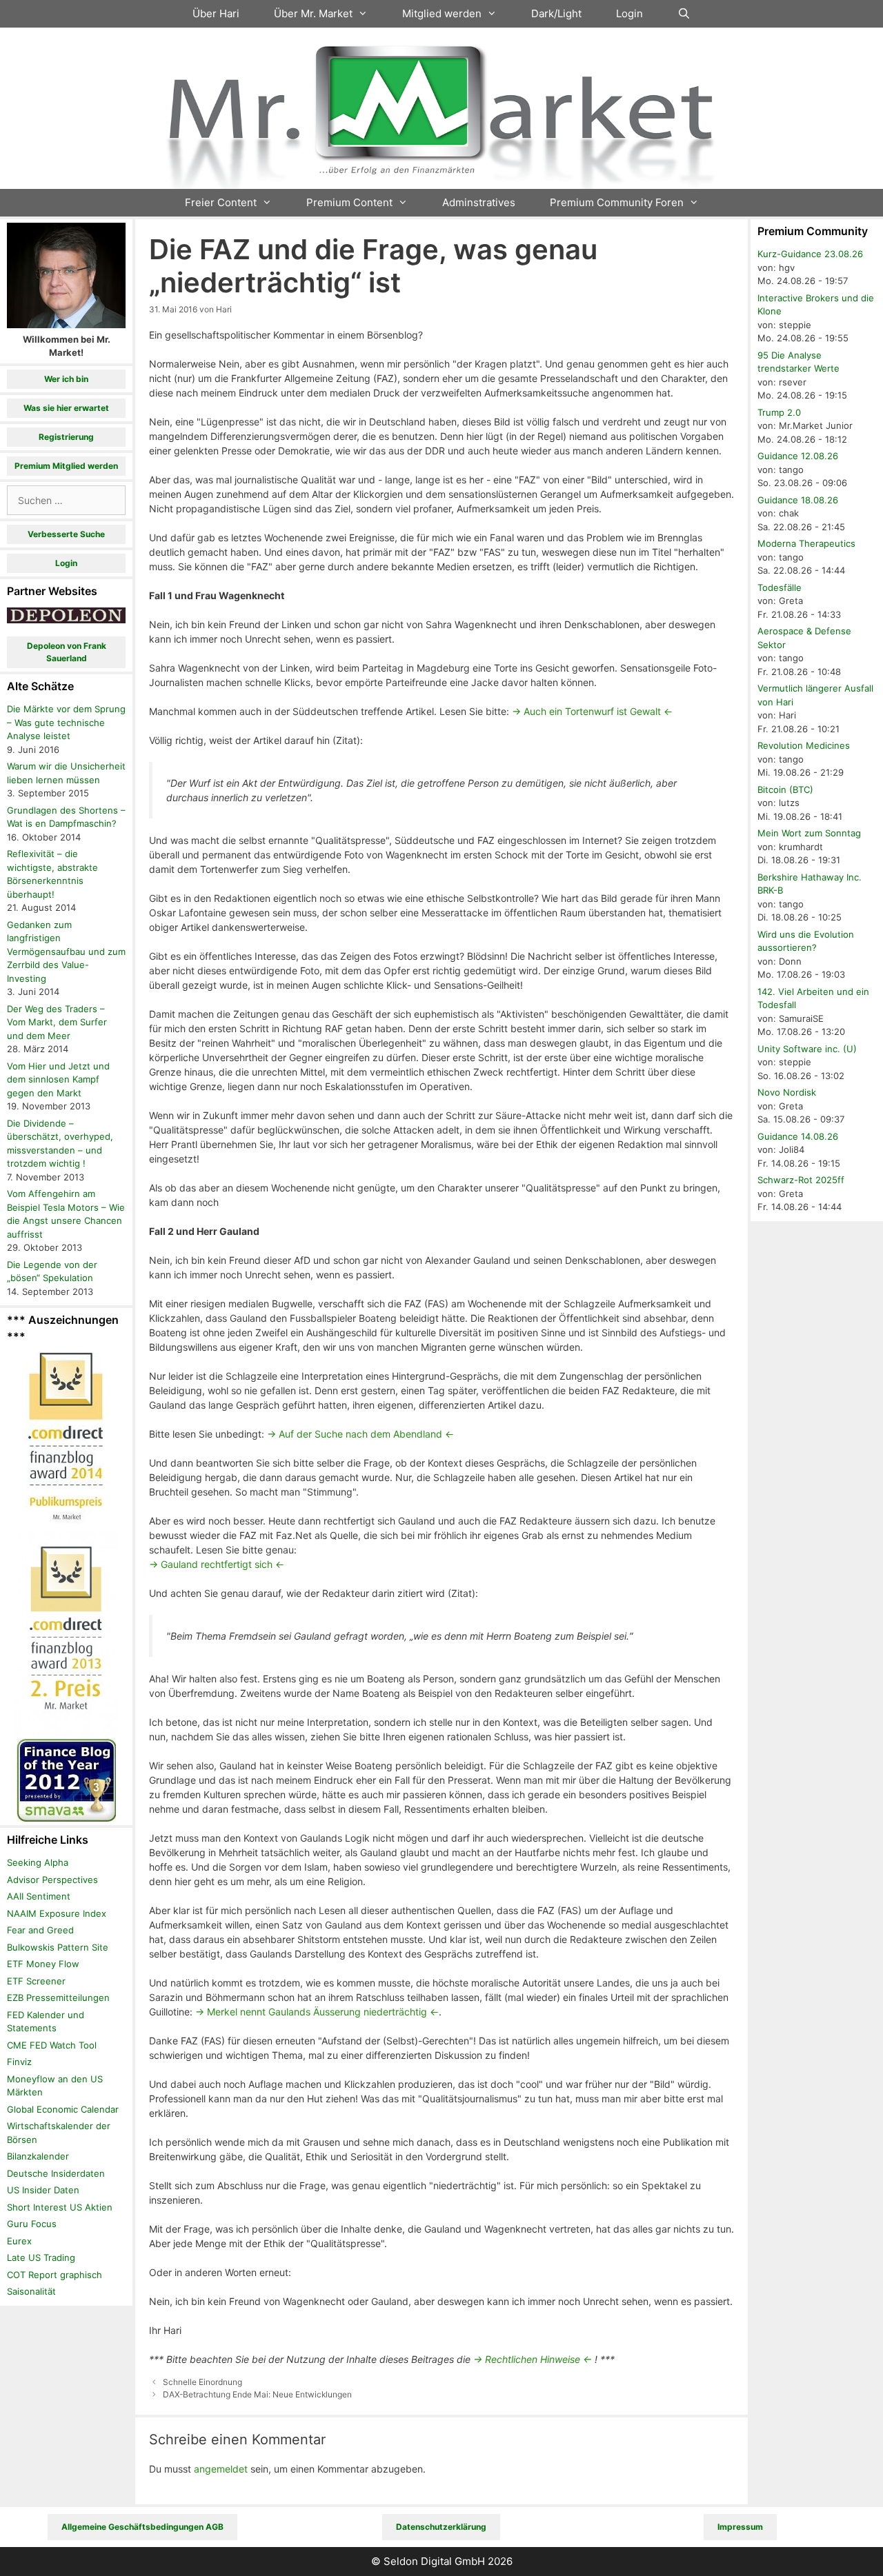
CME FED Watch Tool (52, 2045)
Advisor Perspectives (52, 1880)
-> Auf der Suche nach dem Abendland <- (360, 1434)
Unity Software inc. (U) (807, 1049)
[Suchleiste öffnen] (684, 14)
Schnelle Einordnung (202, 2382)
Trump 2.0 (779, 412)
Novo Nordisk (787, 1092)
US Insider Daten (43, 2190)
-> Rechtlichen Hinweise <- (533, 2359)
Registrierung (66, 437)
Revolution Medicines (804, 745)
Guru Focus (32, 2224)
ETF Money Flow (43, 1964)
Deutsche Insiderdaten (56, 2173)
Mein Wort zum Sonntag (809, 833)
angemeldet (221, 2469)
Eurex (19, 2241)
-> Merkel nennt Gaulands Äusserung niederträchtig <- (317, 2012)
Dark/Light (556, 13)
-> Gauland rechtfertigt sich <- (217, 1564)
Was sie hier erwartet (66, 408)
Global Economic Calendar (63, 2109)
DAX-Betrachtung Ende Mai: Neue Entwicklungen (257, 2394)
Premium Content (349, 202)
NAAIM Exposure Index (57, 1913)
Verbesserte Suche (66, 534)
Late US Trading (41, 2257)
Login (629, 13)
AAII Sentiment (39, 1896)
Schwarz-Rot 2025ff (801, 1180)
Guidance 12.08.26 (798, 456)
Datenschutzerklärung (441, 2527)
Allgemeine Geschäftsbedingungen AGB (142, 2527)
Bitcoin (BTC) (785, 789)
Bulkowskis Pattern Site (58, 1947)
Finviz (19, 2062)
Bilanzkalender (38, 2156)
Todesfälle (780, 587)
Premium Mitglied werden (66, 466)
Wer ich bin (66, 379)
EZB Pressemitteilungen (58, 1998)
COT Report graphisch (54, 2275)
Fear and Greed (40, 1930)
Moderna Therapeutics (806, 543)
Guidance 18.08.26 (798, 500)
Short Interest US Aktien (60, 2207)
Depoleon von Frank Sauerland (67, 652)
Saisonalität (31, 2291)
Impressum (740, 2527)
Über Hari (216, 13)
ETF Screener (36, 1981)
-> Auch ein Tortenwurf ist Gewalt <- (592, 711)
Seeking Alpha (38, 1862)
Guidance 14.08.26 (798, 1136)
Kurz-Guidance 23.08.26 (810, 254)
